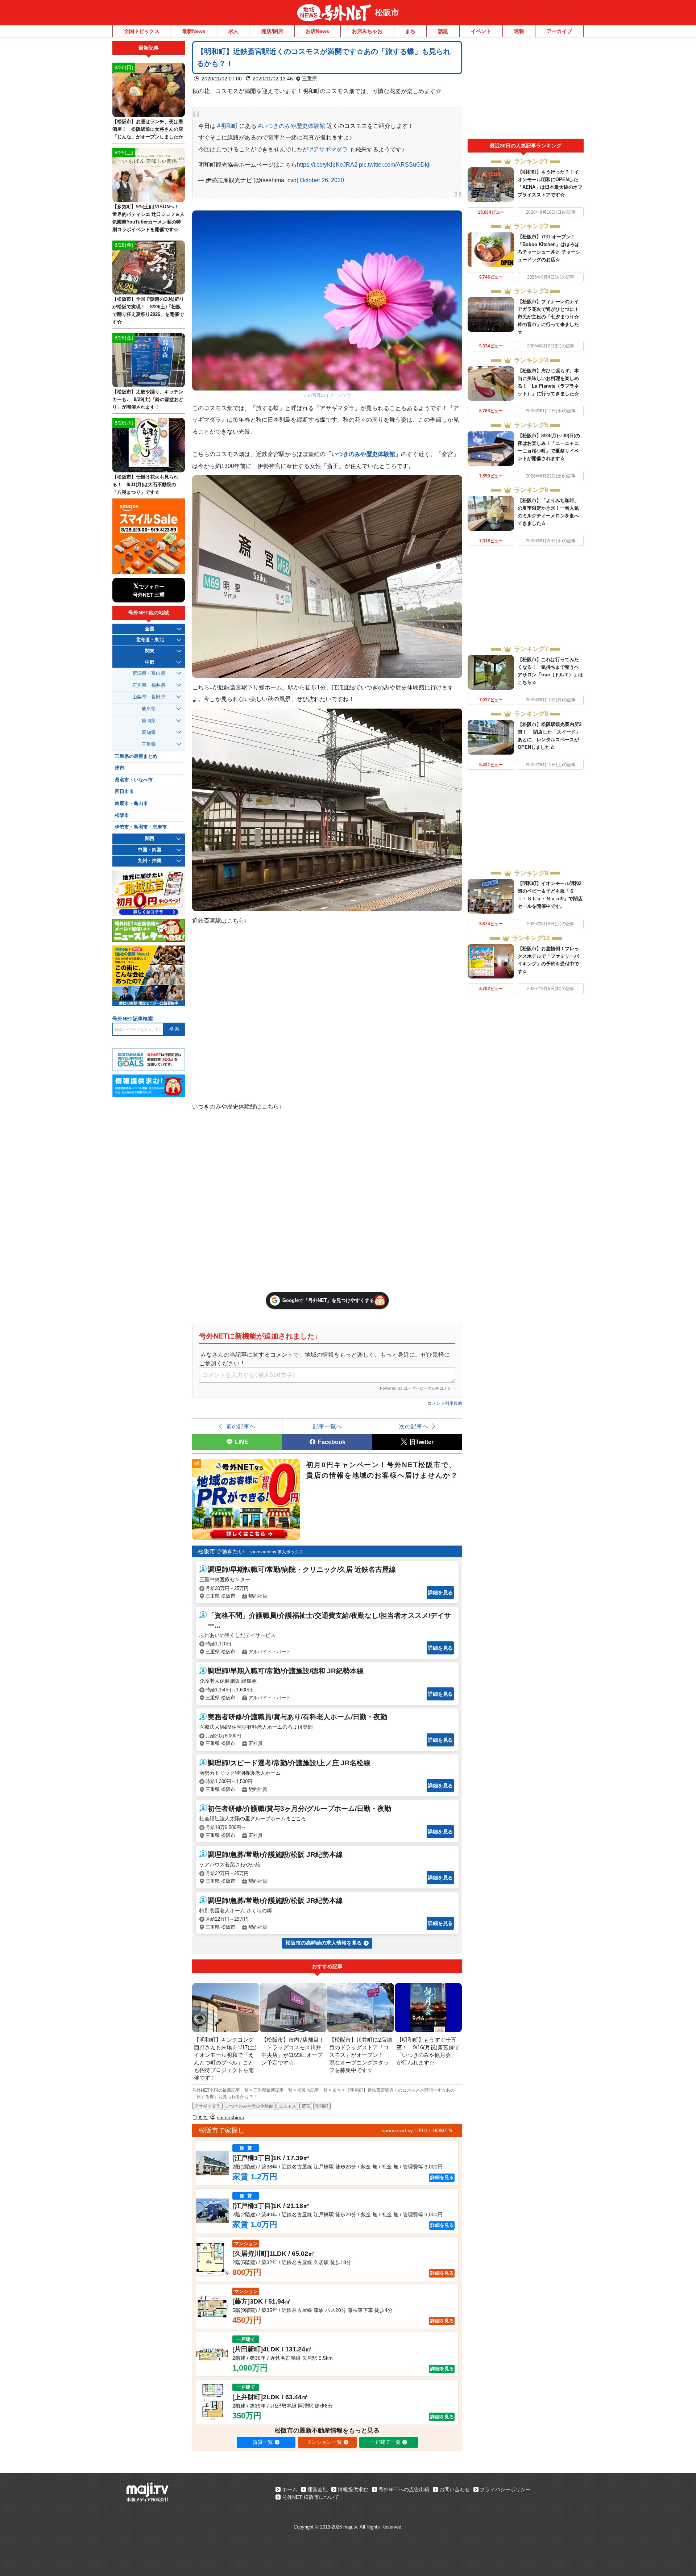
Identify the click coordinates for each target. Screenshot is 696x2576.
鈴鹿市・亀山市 (131, 803)
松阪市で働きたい (221, 1551)
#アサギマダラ (329, 149)
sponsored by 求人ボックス (276, 1552)
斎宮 (306, 2106)
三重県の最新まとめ (136, 756)
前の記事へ (241, 1426)
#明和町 (227, 126)
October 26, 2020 (322, 180)
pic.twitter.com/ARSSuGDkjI (395, 164)
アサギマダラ (207, 2106)
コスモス (287, 2106)
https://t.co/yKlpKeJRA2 (327, 164)
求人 (233, 31)
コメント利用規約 (445, 1403)
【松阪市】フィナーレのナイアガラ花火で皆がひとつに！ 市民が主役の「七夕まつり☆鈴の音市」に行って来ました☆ (548, 317)
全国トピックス (142, 31)
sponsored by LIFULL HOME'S (417, 2130)
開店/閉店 (272, 31)
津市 (120, 768)
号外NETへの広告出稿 (404, 2489)
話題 (443, 31)
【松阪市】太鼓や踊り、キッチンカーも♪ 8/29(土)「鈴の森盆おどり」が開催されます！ (148, 399)
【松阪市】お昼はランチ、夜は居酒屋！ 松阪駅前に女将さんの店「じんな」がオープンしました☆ (148, 129)
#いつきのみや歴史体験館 (292, 126)
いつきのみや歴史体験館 (249, 2106)
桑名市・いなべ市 (134, 780)
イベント (481, 31)
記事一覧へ (327, 1426)
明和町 (322, 2106)
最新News (194, 31)
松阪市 (387, 12)
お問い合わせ (455, 2489)
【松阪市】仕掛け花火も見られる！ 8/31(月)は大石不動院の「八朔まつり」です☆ (145, 485)
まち (410, 31)
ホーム (290, 2489)
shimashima (231, 2117)
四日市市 (124, 792)
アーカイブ (559, 31)
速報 (519, 31)
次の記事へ (414, 1426)
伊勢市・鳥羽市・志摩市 (141, 827)
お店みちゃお (367, 31)
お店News (317, 31)
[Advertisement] (526, 90)
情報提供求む (353, 2489)
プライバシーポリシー (505, 2489)
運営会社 (318, 2489)
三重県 (310, 79)
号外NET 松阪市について (311, 2497)
